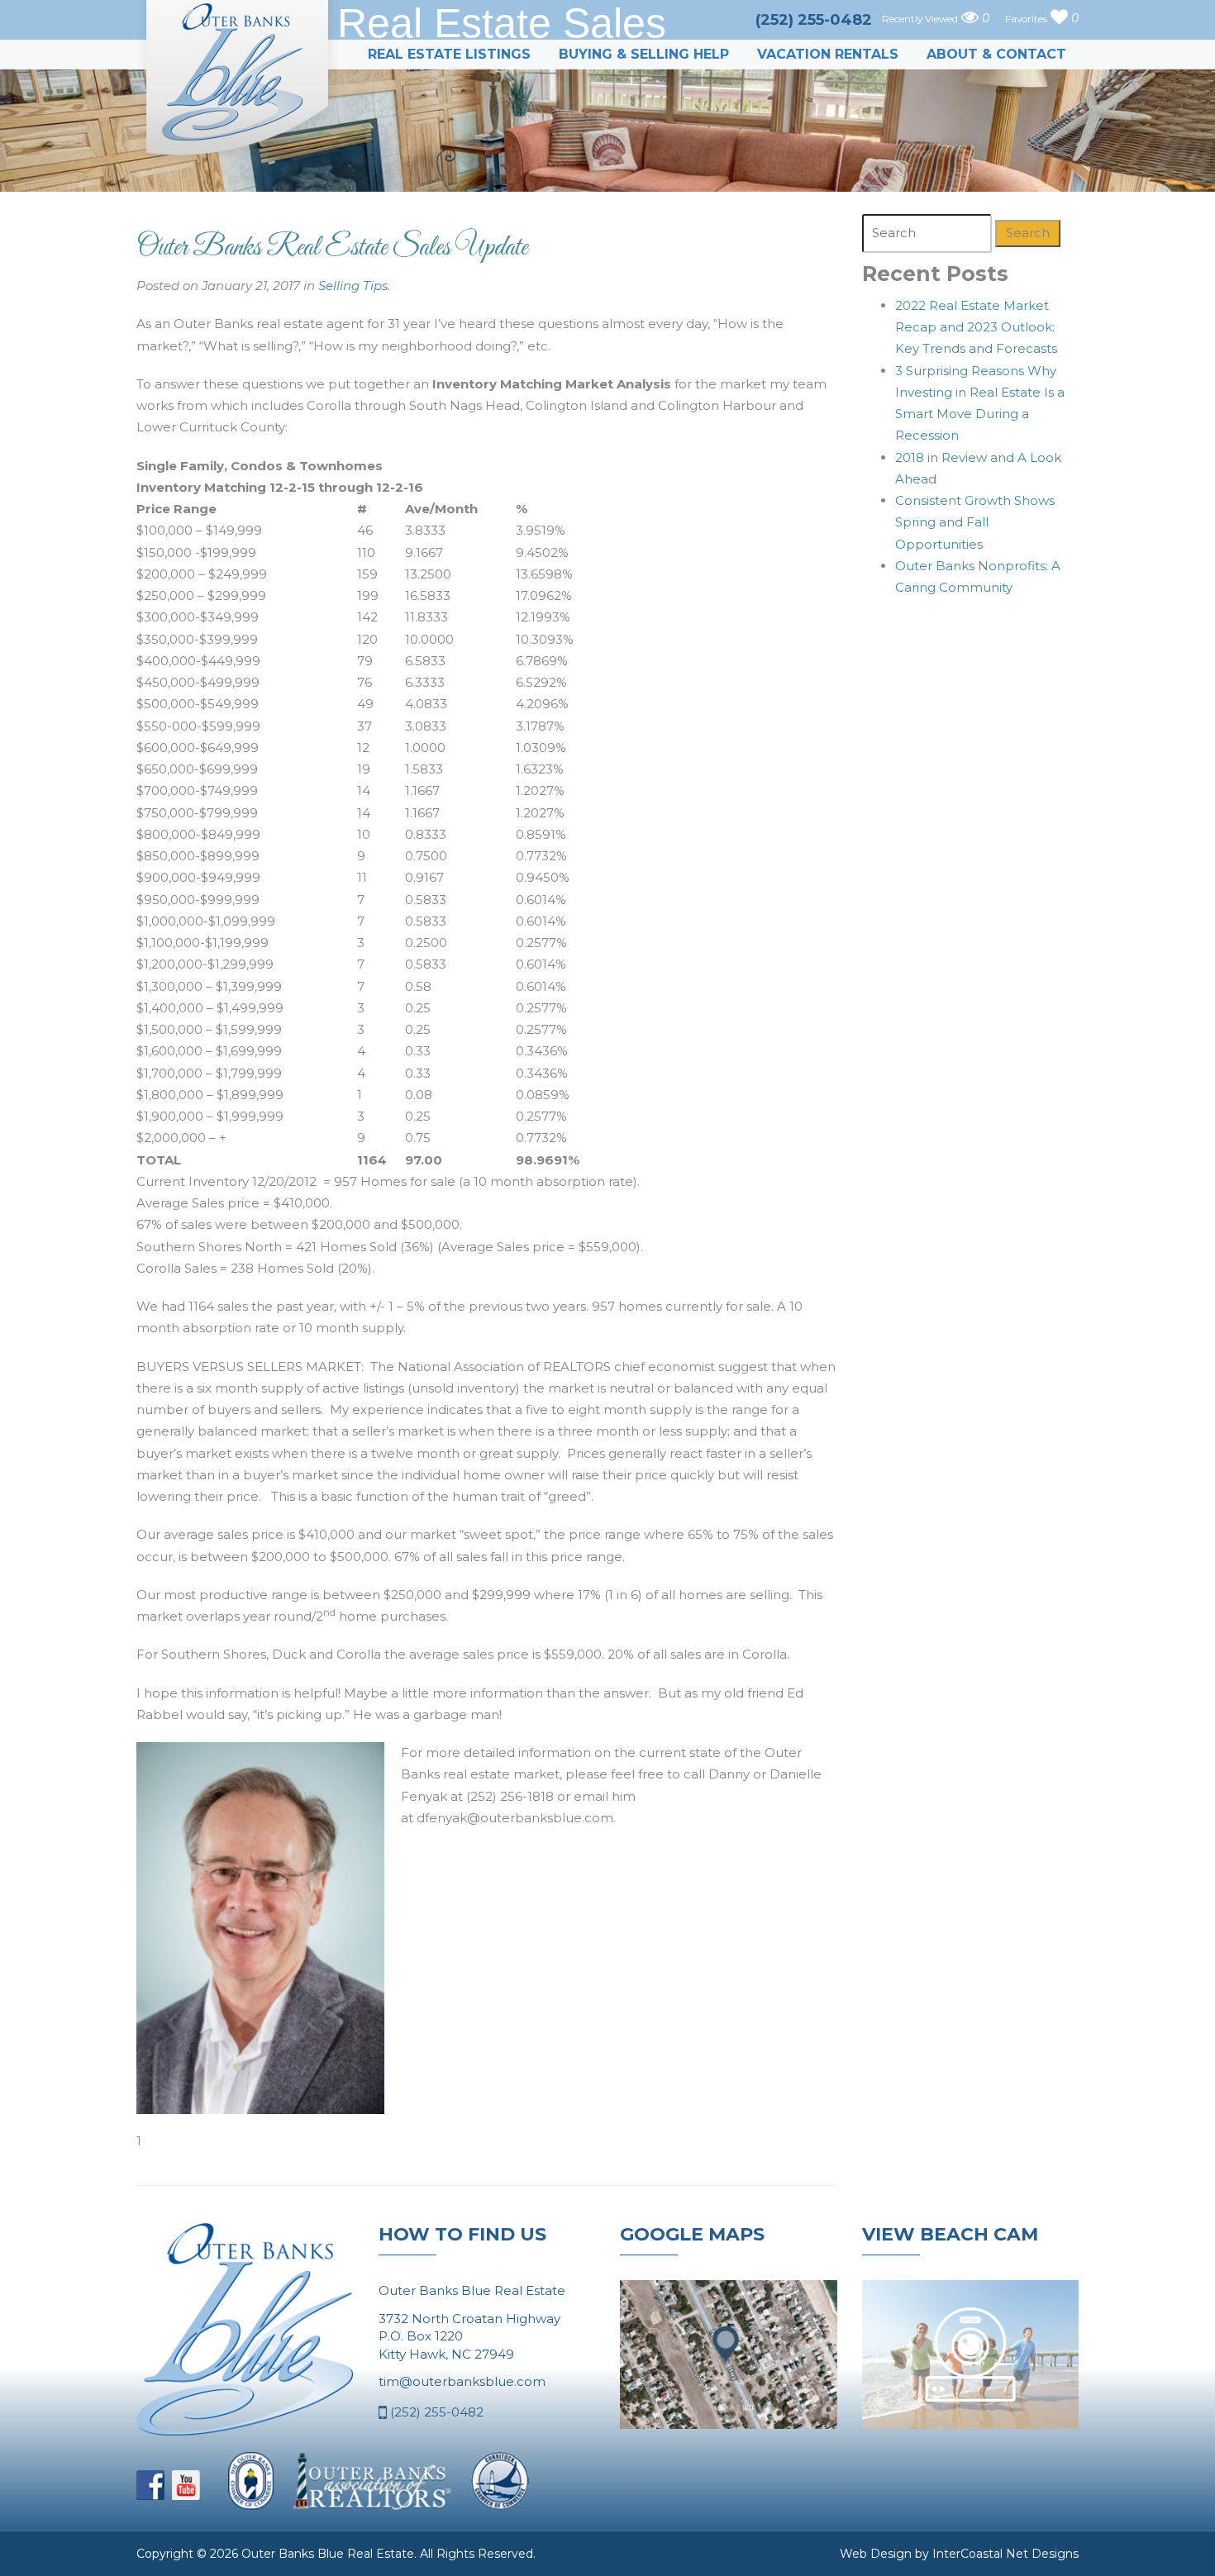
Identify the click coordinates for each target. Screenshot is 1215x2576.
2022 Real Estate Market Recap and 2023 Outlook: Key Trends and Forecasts (976, 327)
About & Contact (996, 54)
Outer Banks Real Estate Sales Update (332, 248)
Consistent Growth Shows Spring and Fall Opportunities (975, 522)
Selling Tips (353, 286)
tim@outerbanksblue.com (462, 2381)
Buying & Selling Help (644, 54)
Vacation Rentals (828, 54)
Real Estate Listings (449, 54)
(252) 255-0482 (435, 2412)
